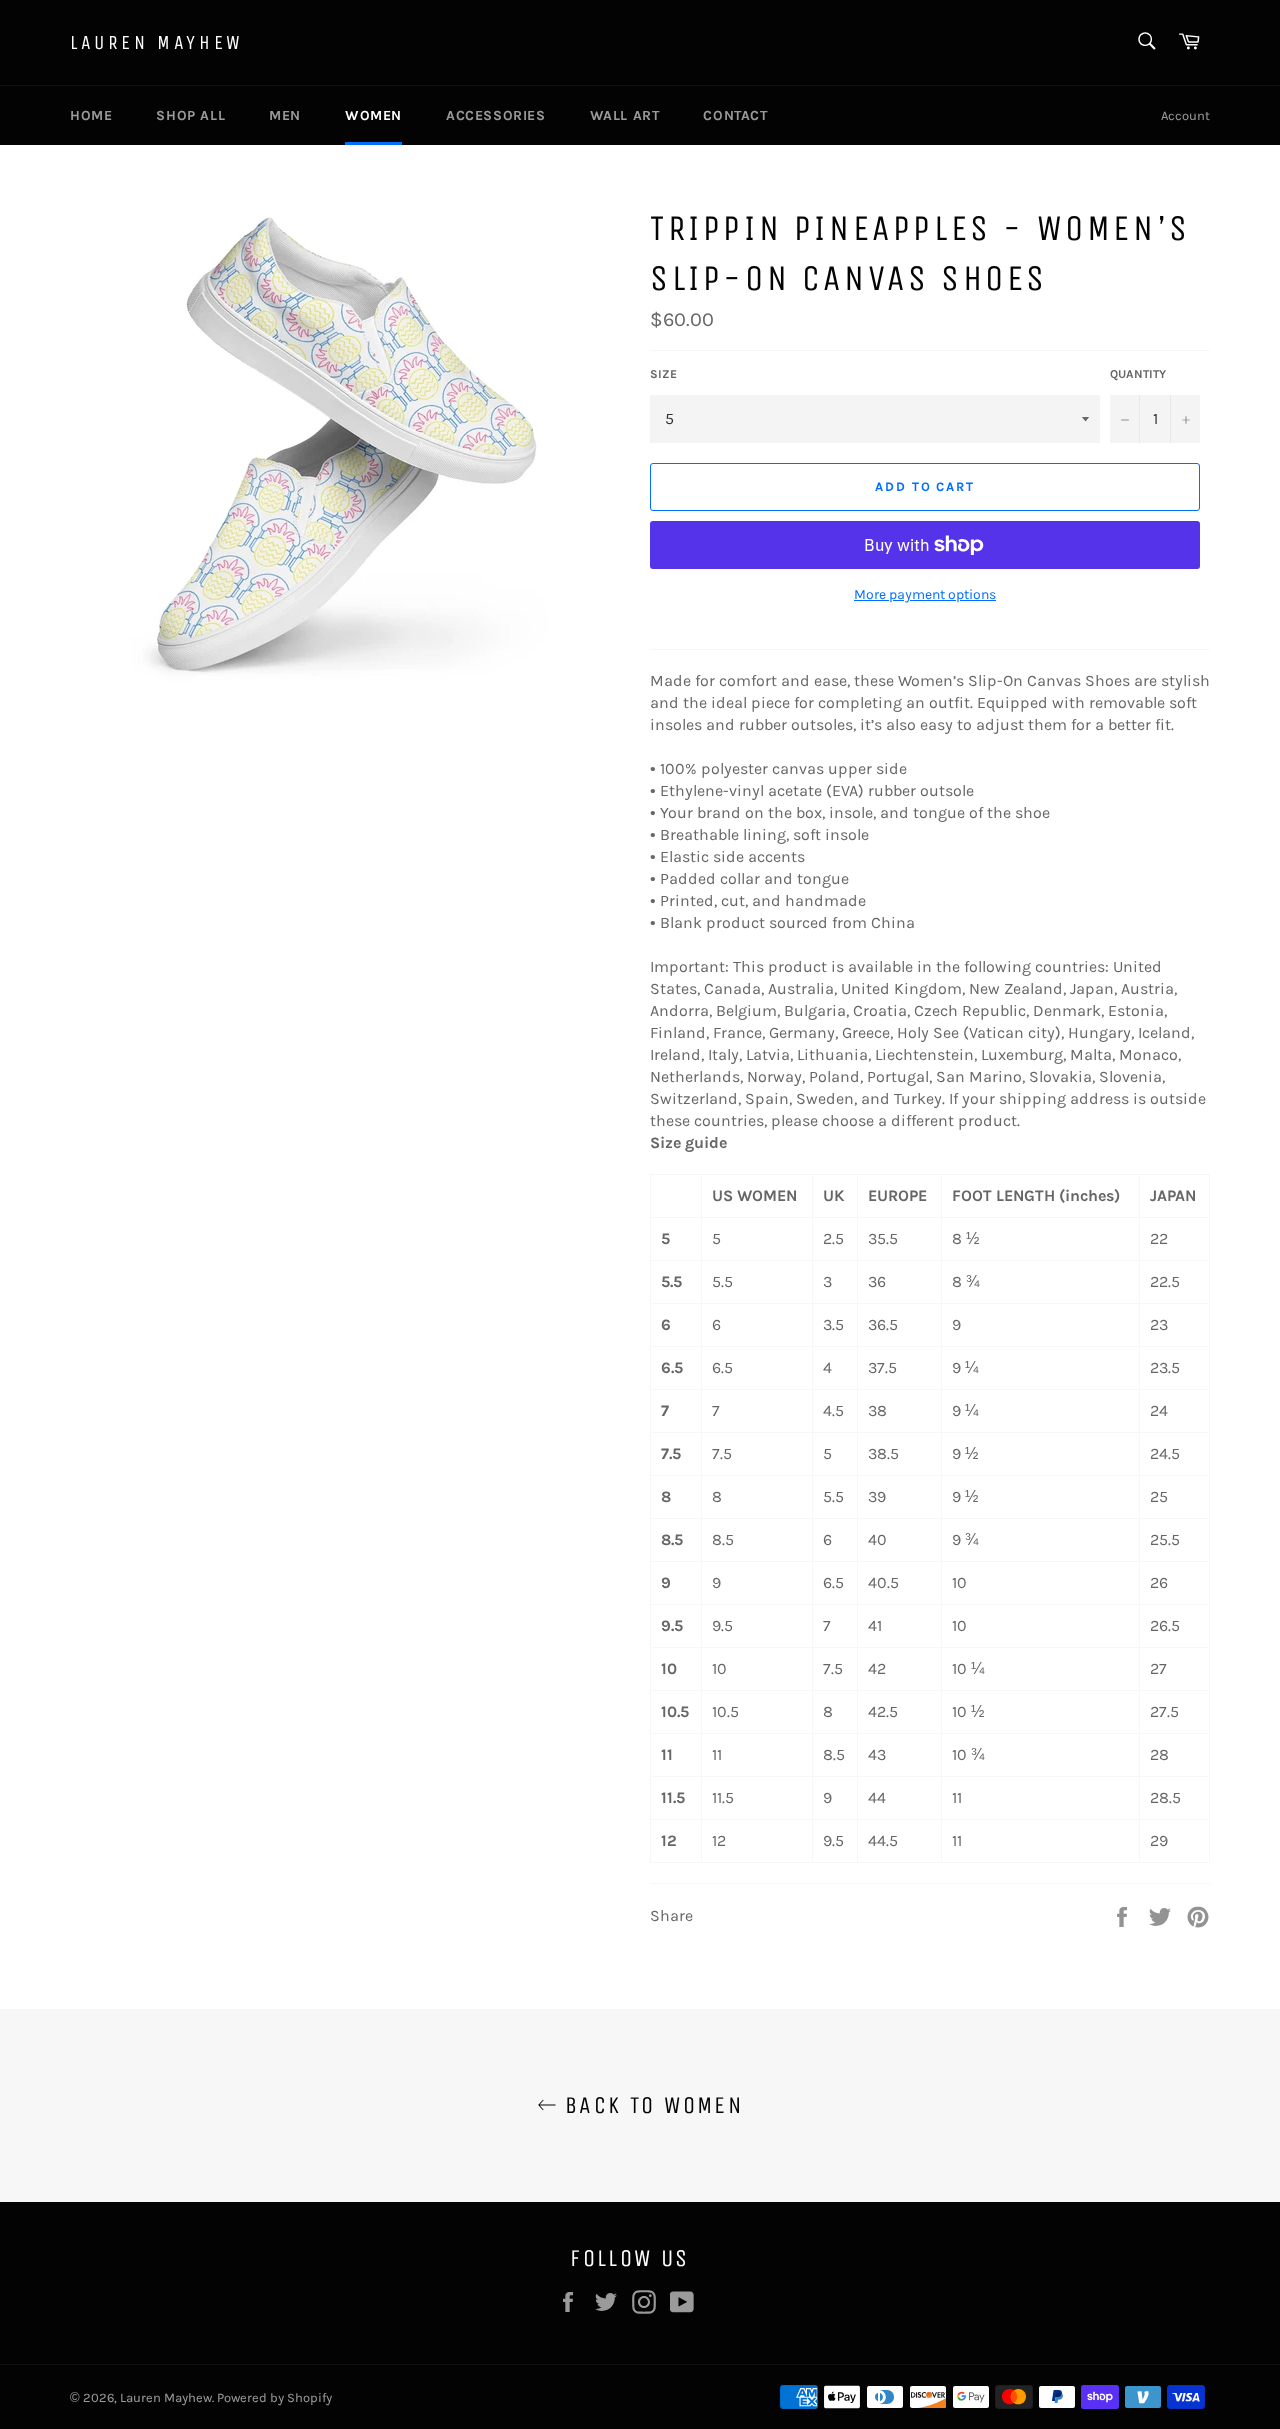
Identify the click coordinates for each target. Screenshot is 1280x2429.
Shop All (190, 115)
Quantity (1138, 374)
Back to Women (650, 2105)
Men (285, 115)
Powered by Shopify (274, 2397)
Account (1185, 115)
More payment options (925, 594)
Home (91, 115)
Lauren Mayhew (157, 42)
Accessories (496, 115)
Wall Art (625, 115)
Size (663, 374)
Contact (735, 115)
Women (373, 115)
